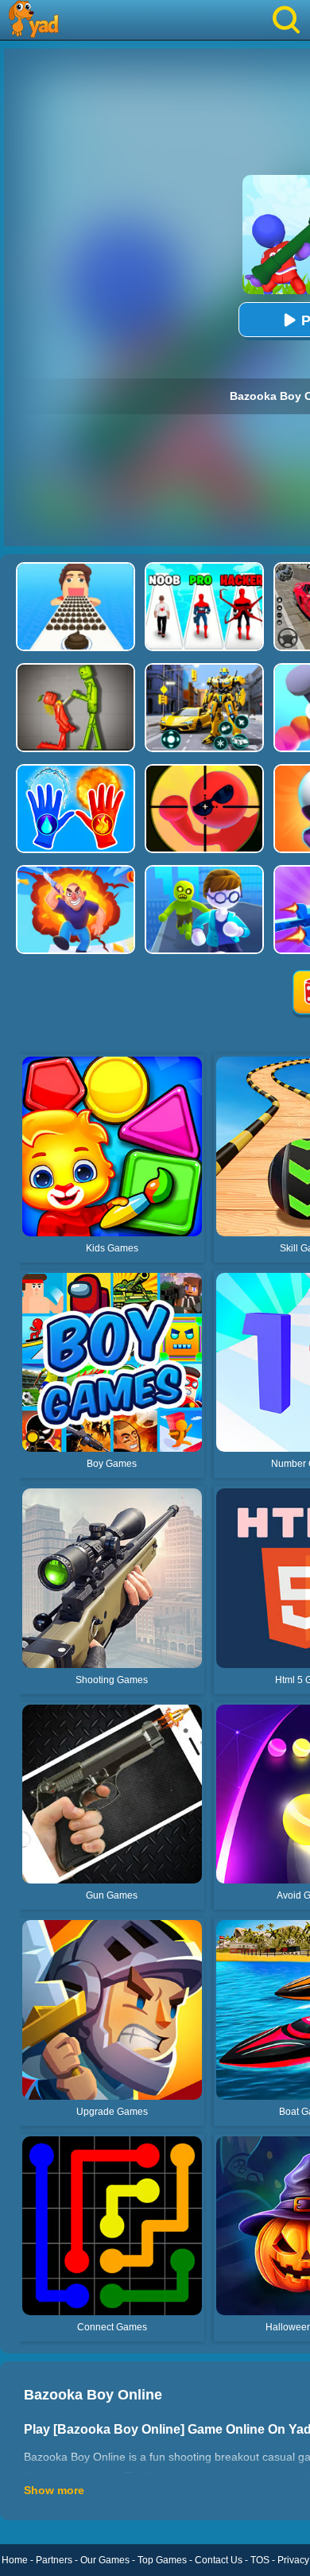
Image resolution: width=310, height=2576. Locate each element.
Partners (54, 2560)
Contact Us (219, 2560)
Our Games (105, 2560)
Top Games (162, 2560)
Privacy (293, 2560)
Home (15, 2560)
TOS (260, 2560)
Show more (54, 2490)
